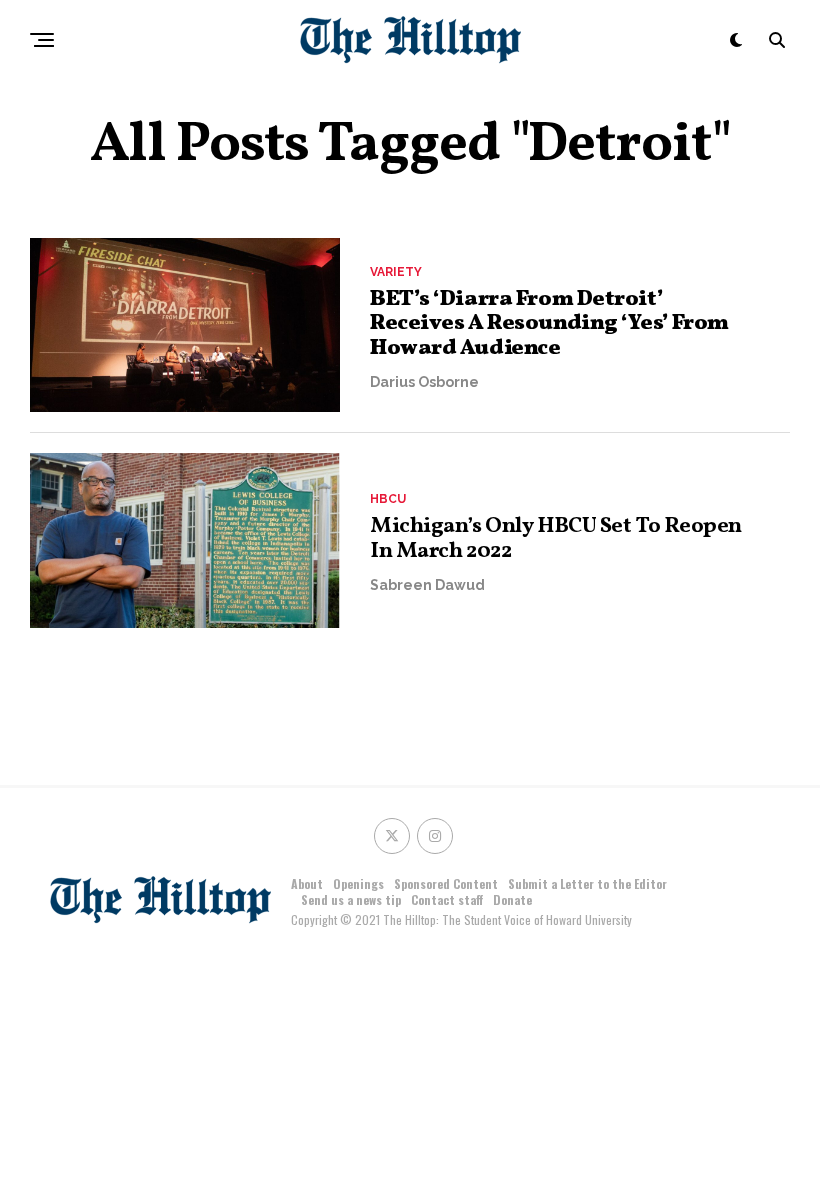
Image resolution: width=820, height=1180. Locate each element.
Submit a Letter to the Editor (587, 883)
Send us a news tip (351, 899)
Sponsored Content (446, 883)
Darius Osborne (424, 382)
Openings (358, 883)
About (307, 883)
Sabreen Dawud (427, 585)
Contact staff (447, 899)
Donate (512, 899)
